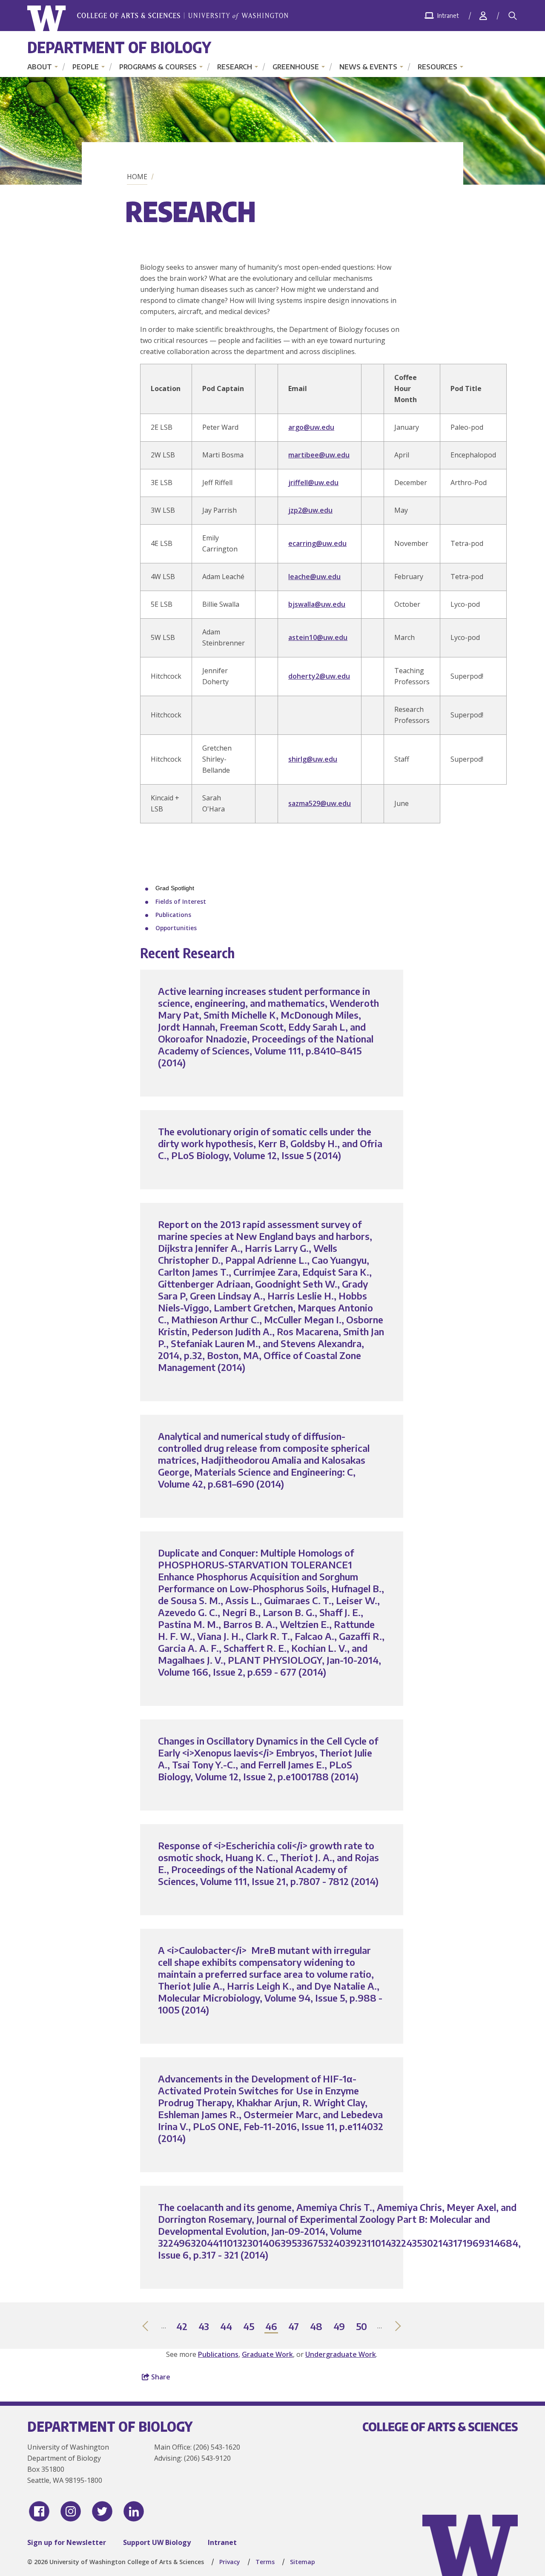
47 (294, 2327)
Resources (437, 67)
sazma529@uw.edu (320, 803)
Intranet (222, 2542)
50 (362, 2327)
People (86, 67)
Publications (173, 915)
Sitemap (303, 2562)
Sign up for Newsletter (67, 2542)
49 (340, 2327)
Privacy (230, 2562)
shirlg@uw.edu (313, 759)
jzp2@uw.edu (310, 510)
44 (227, 2327)
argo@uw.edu (311, 427)
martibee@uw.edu (319, 455)
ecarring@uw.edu (317, 543)
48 (317, 2327)
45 (249, 2327)
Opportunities (176, 928)
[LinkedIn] (134, 2511)
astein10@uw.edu (318, 637)
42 (182, 2327)
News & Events (368, 67)
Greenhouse (296, 67)
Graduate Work (267, 2354)
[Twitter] (102, 2511)
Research (235, 67)
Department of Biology (119, 47)
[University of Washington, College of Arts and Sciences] (158, 19)
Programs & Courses (158, 67)
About (40, 67)
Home (137, 177)
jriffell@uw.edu (313, 483)
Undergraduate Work (341, 2354)
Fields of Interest (181, 901)
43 (204, 2327)
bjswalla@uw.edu (317, 604)
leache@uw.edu (314, 577)
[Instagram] (71, 2511)
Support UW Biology (157, 2542)
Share (160, 2377)
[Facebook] (39, 2511)
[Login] (483, 16)
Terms (265, 2562)
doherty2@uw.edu (319, 676)
